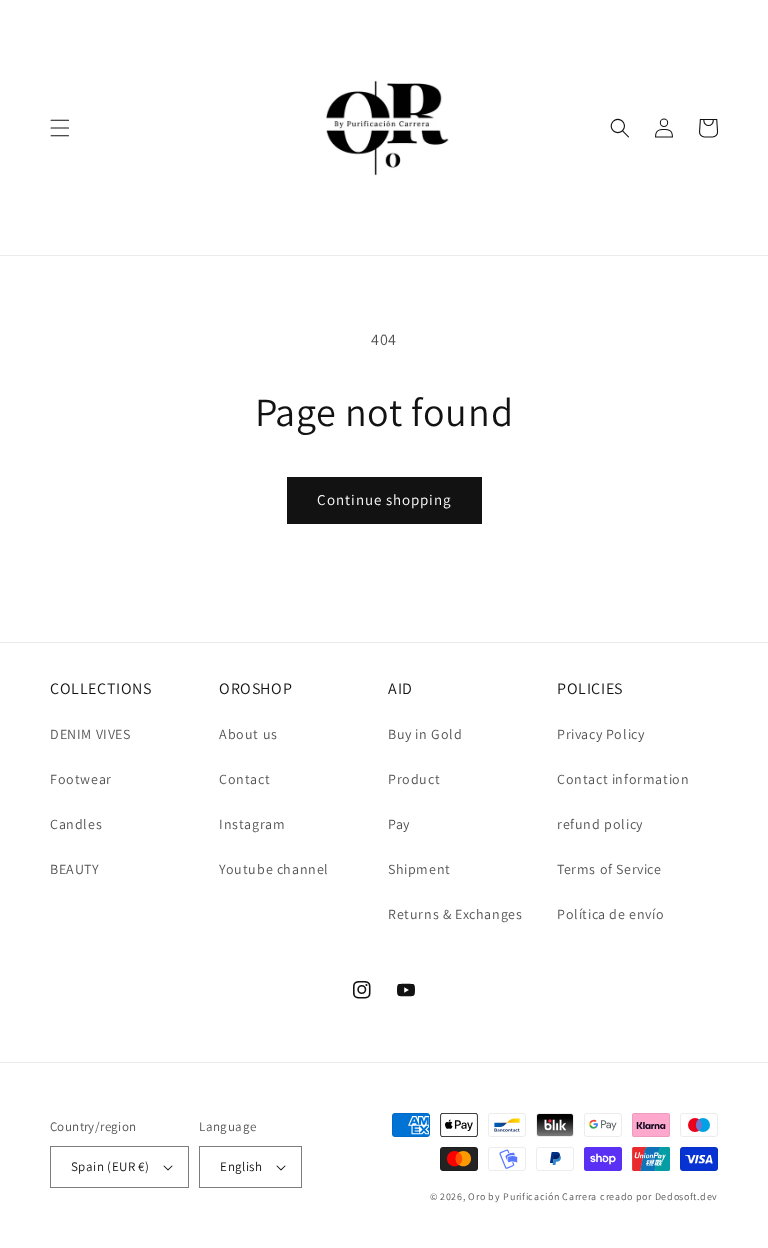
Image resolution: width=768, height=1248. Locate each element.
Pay (399, 824)
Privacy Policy (600, 734)
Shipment (419, 869)
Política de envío (610, 914)
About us (248, 734)
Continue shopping (384, 499)
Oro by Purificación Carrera (532, 1196)
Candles (76, 824)
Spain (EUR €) (110, 1166)
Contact (244, 779)
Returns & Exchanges (455, 914)
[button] (60, 128)
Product (414, 779)
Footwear (81, 779)
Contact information (623, 779)
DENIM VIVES (90, 734)
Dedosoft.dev (686, 1196)
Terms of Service (609, 869)
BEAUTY (75, 869)
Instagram (252, 824)
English (241, 1166)
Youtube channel (274, 869)
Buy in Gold (425, 734)
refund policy (600, 824)
